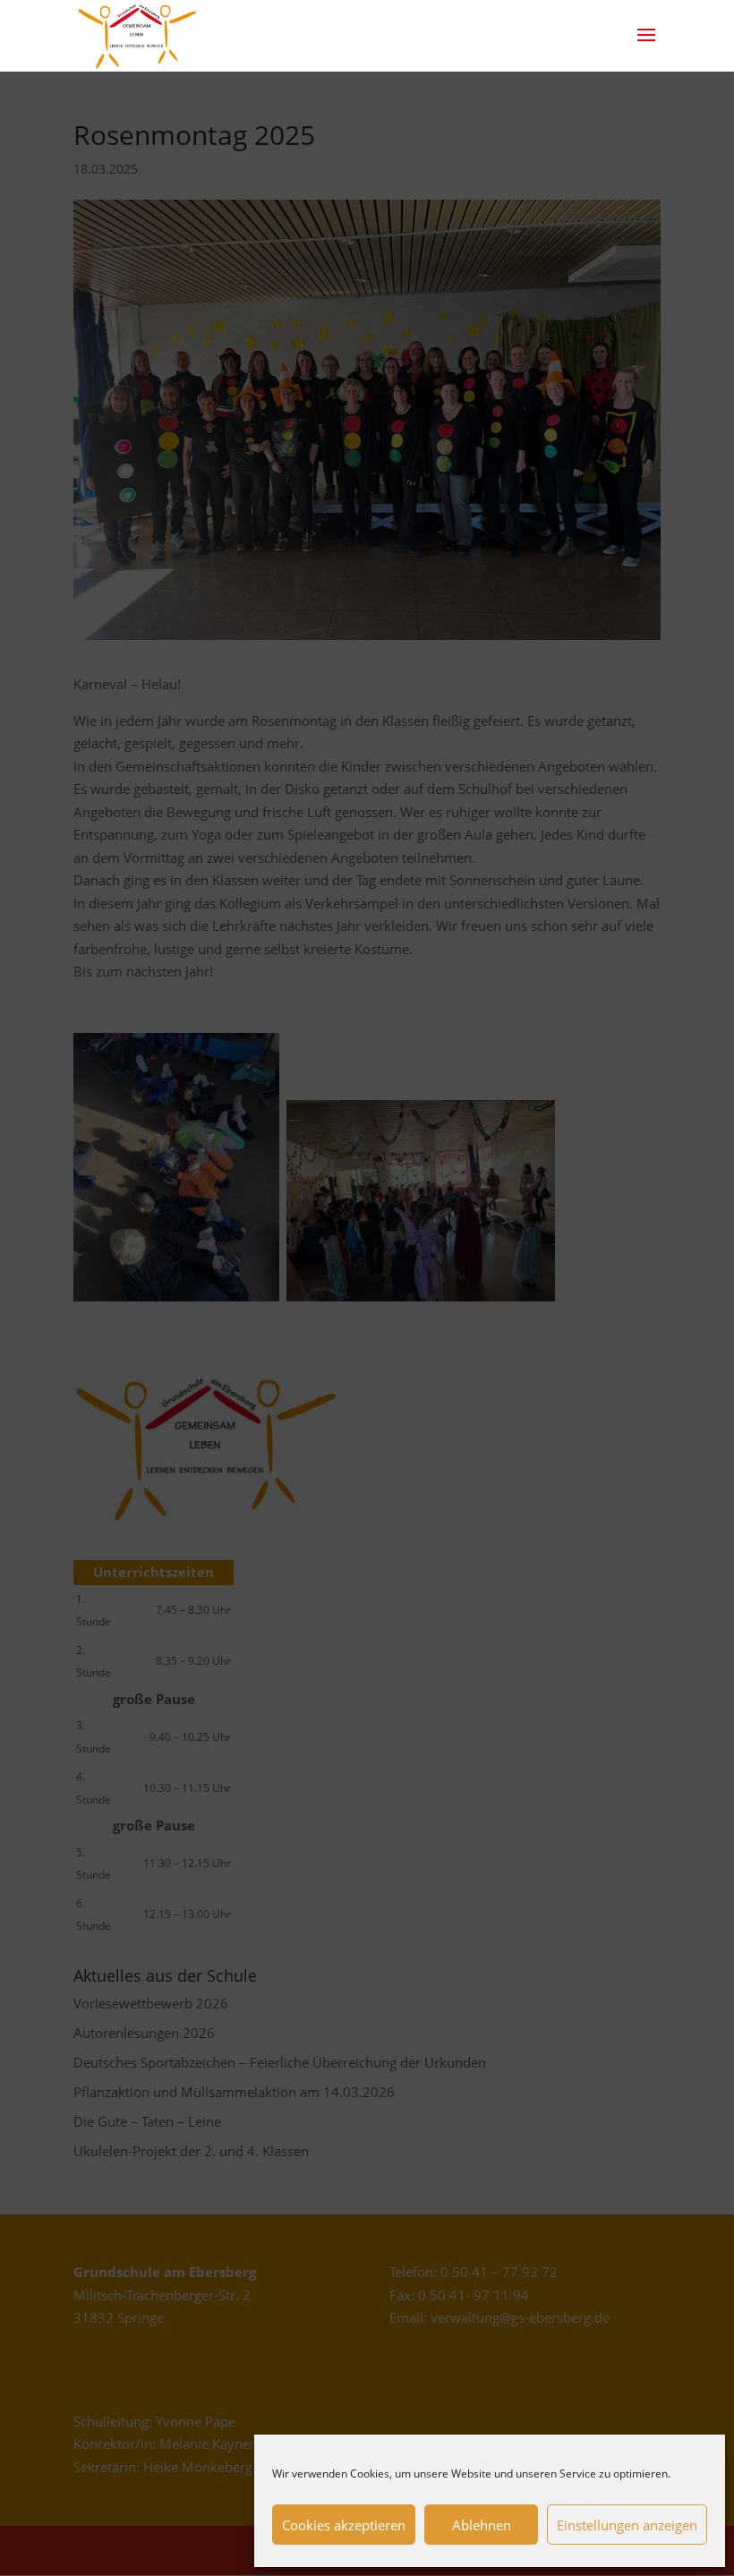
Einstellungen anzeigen (627, 2525)
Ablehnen (482, 2525)
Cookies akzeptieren (344, 2525)
